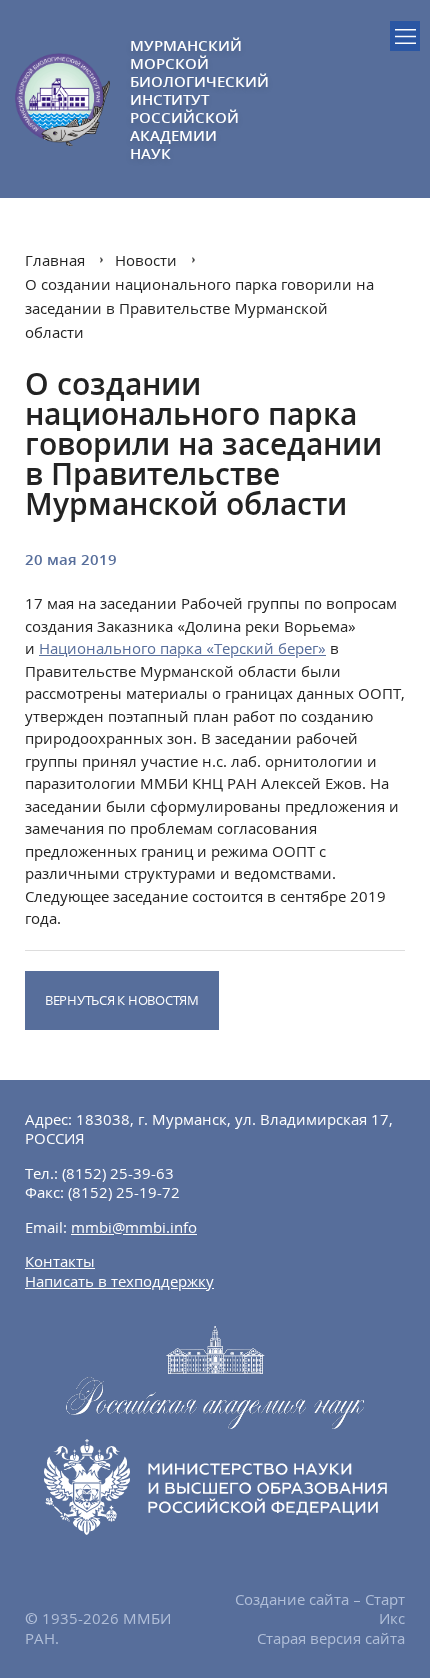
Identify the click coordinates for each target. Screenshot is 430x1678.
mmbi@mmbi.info (134, 1227)
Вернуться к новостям (122, 1000)
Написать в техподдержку (119, 1281)
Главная (55, 260)
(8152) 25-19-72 (124, 1192)
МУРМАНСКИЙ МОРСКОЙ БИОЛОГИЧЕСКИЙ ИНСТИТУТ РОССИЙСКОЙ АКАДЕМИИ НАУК (172, 99)
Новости (146, 260)
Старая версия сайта (331, 1638)
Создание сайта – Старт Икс (320, 1609)
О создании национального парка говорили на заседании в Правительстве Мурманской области (199, 308)
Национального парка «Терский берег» (182, 648)
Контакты (60, 1261)
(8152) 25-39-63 (118, 1173)
